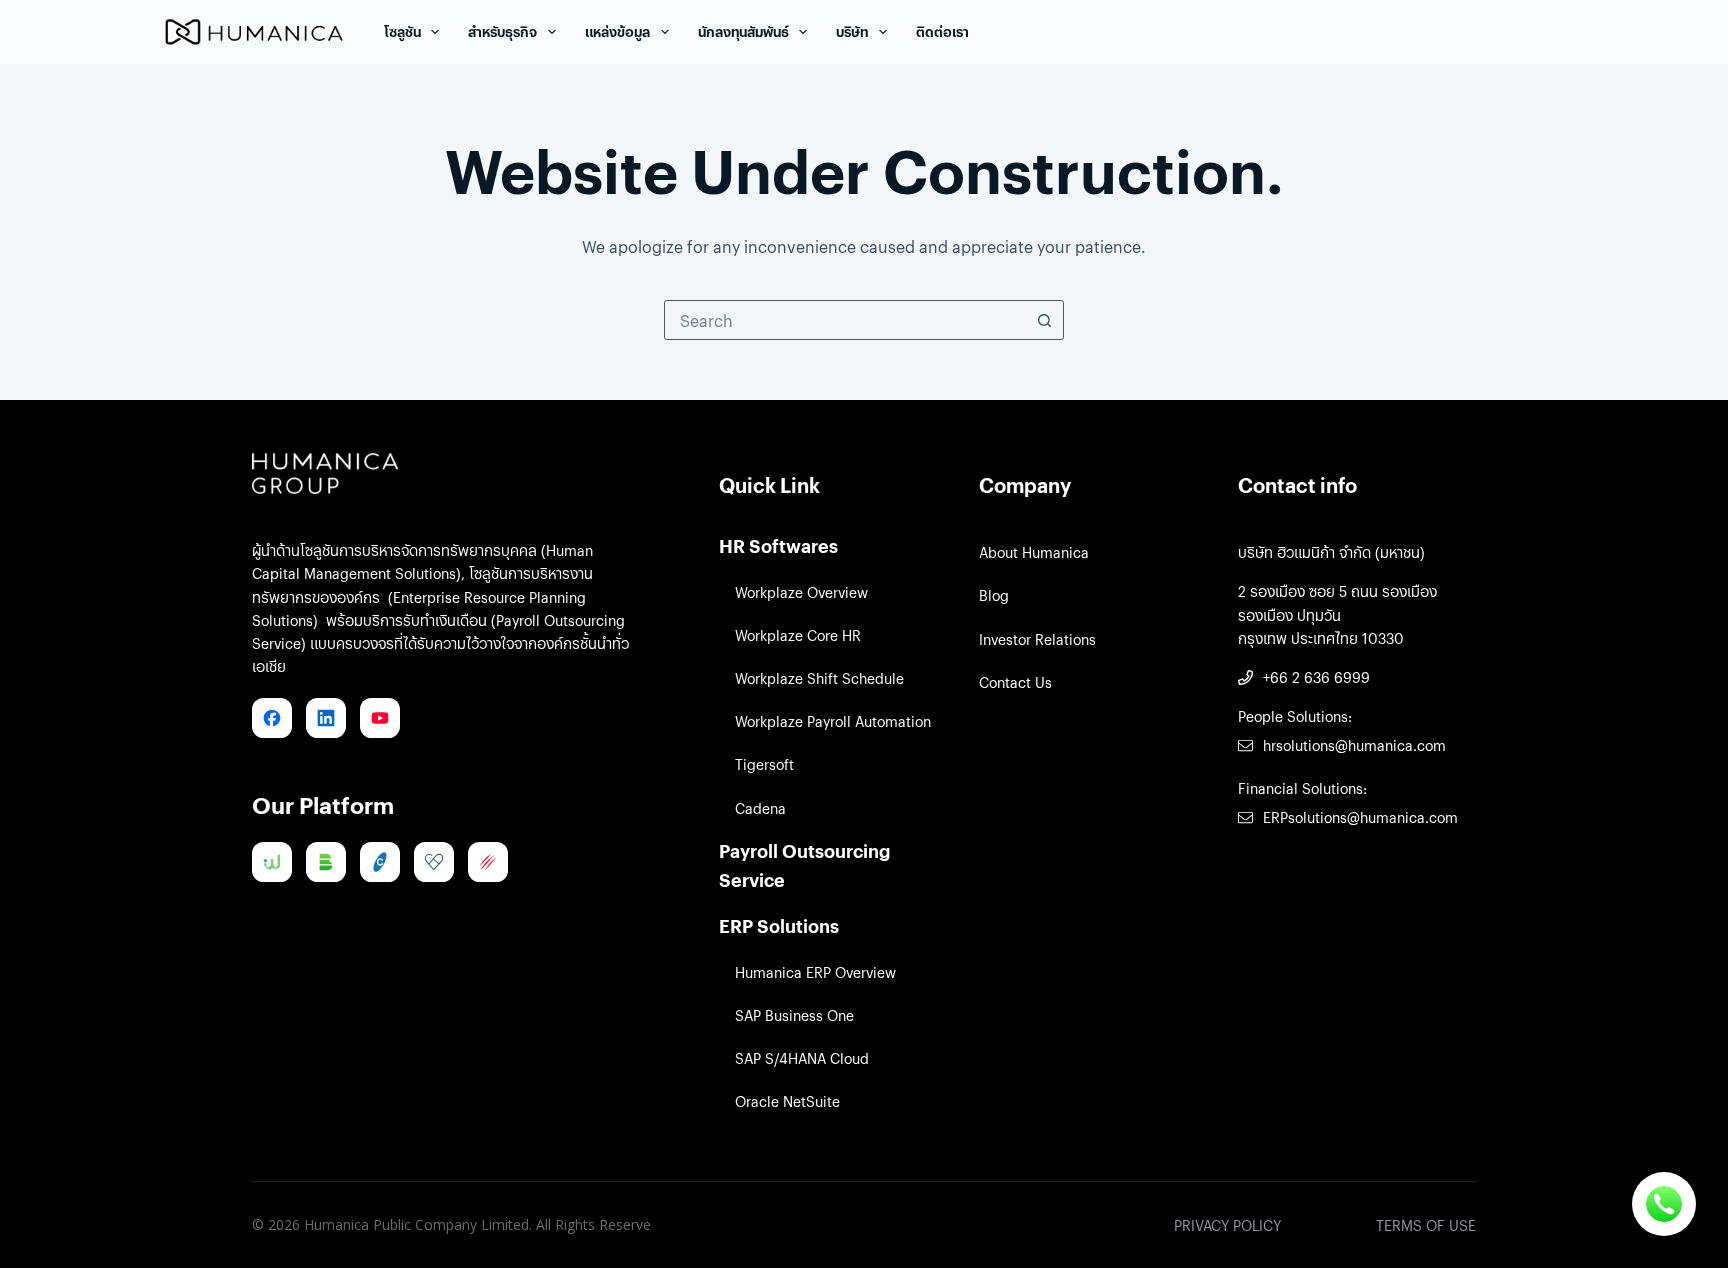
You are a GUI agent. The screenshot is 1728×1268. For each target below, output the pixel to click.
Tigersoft (764, 764)
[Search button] (1044, 320)
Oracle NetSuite (787, 1101)
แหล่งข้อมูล (617, 31)
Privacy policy (1227, 1225)
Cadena (760, 808)
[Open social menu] (1664, 1204)
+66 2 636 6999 (1316, 677)
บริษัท (852, 31)
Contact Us (1015, 682)
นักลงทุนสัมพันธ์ (743, 31)
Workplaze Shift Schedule (819, 678)
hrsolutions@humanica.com (1354, 745)
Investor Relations (1037, 639)
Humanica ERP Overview (815, 972)
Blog (994, 595)
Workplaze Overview (801, 592)
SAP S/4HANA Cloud (802, 1058)
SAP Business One (794, 1015)
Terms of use (1426, 1225)
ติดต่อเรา (942, 31)
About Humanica (1034, 552)
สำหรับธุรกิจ (502, 31)
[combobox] (845, 320)
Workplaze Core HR (798, 635)
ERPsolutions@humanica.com (1360, 817)
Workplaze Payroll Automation (833, 721)
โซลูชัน (402, 31)
